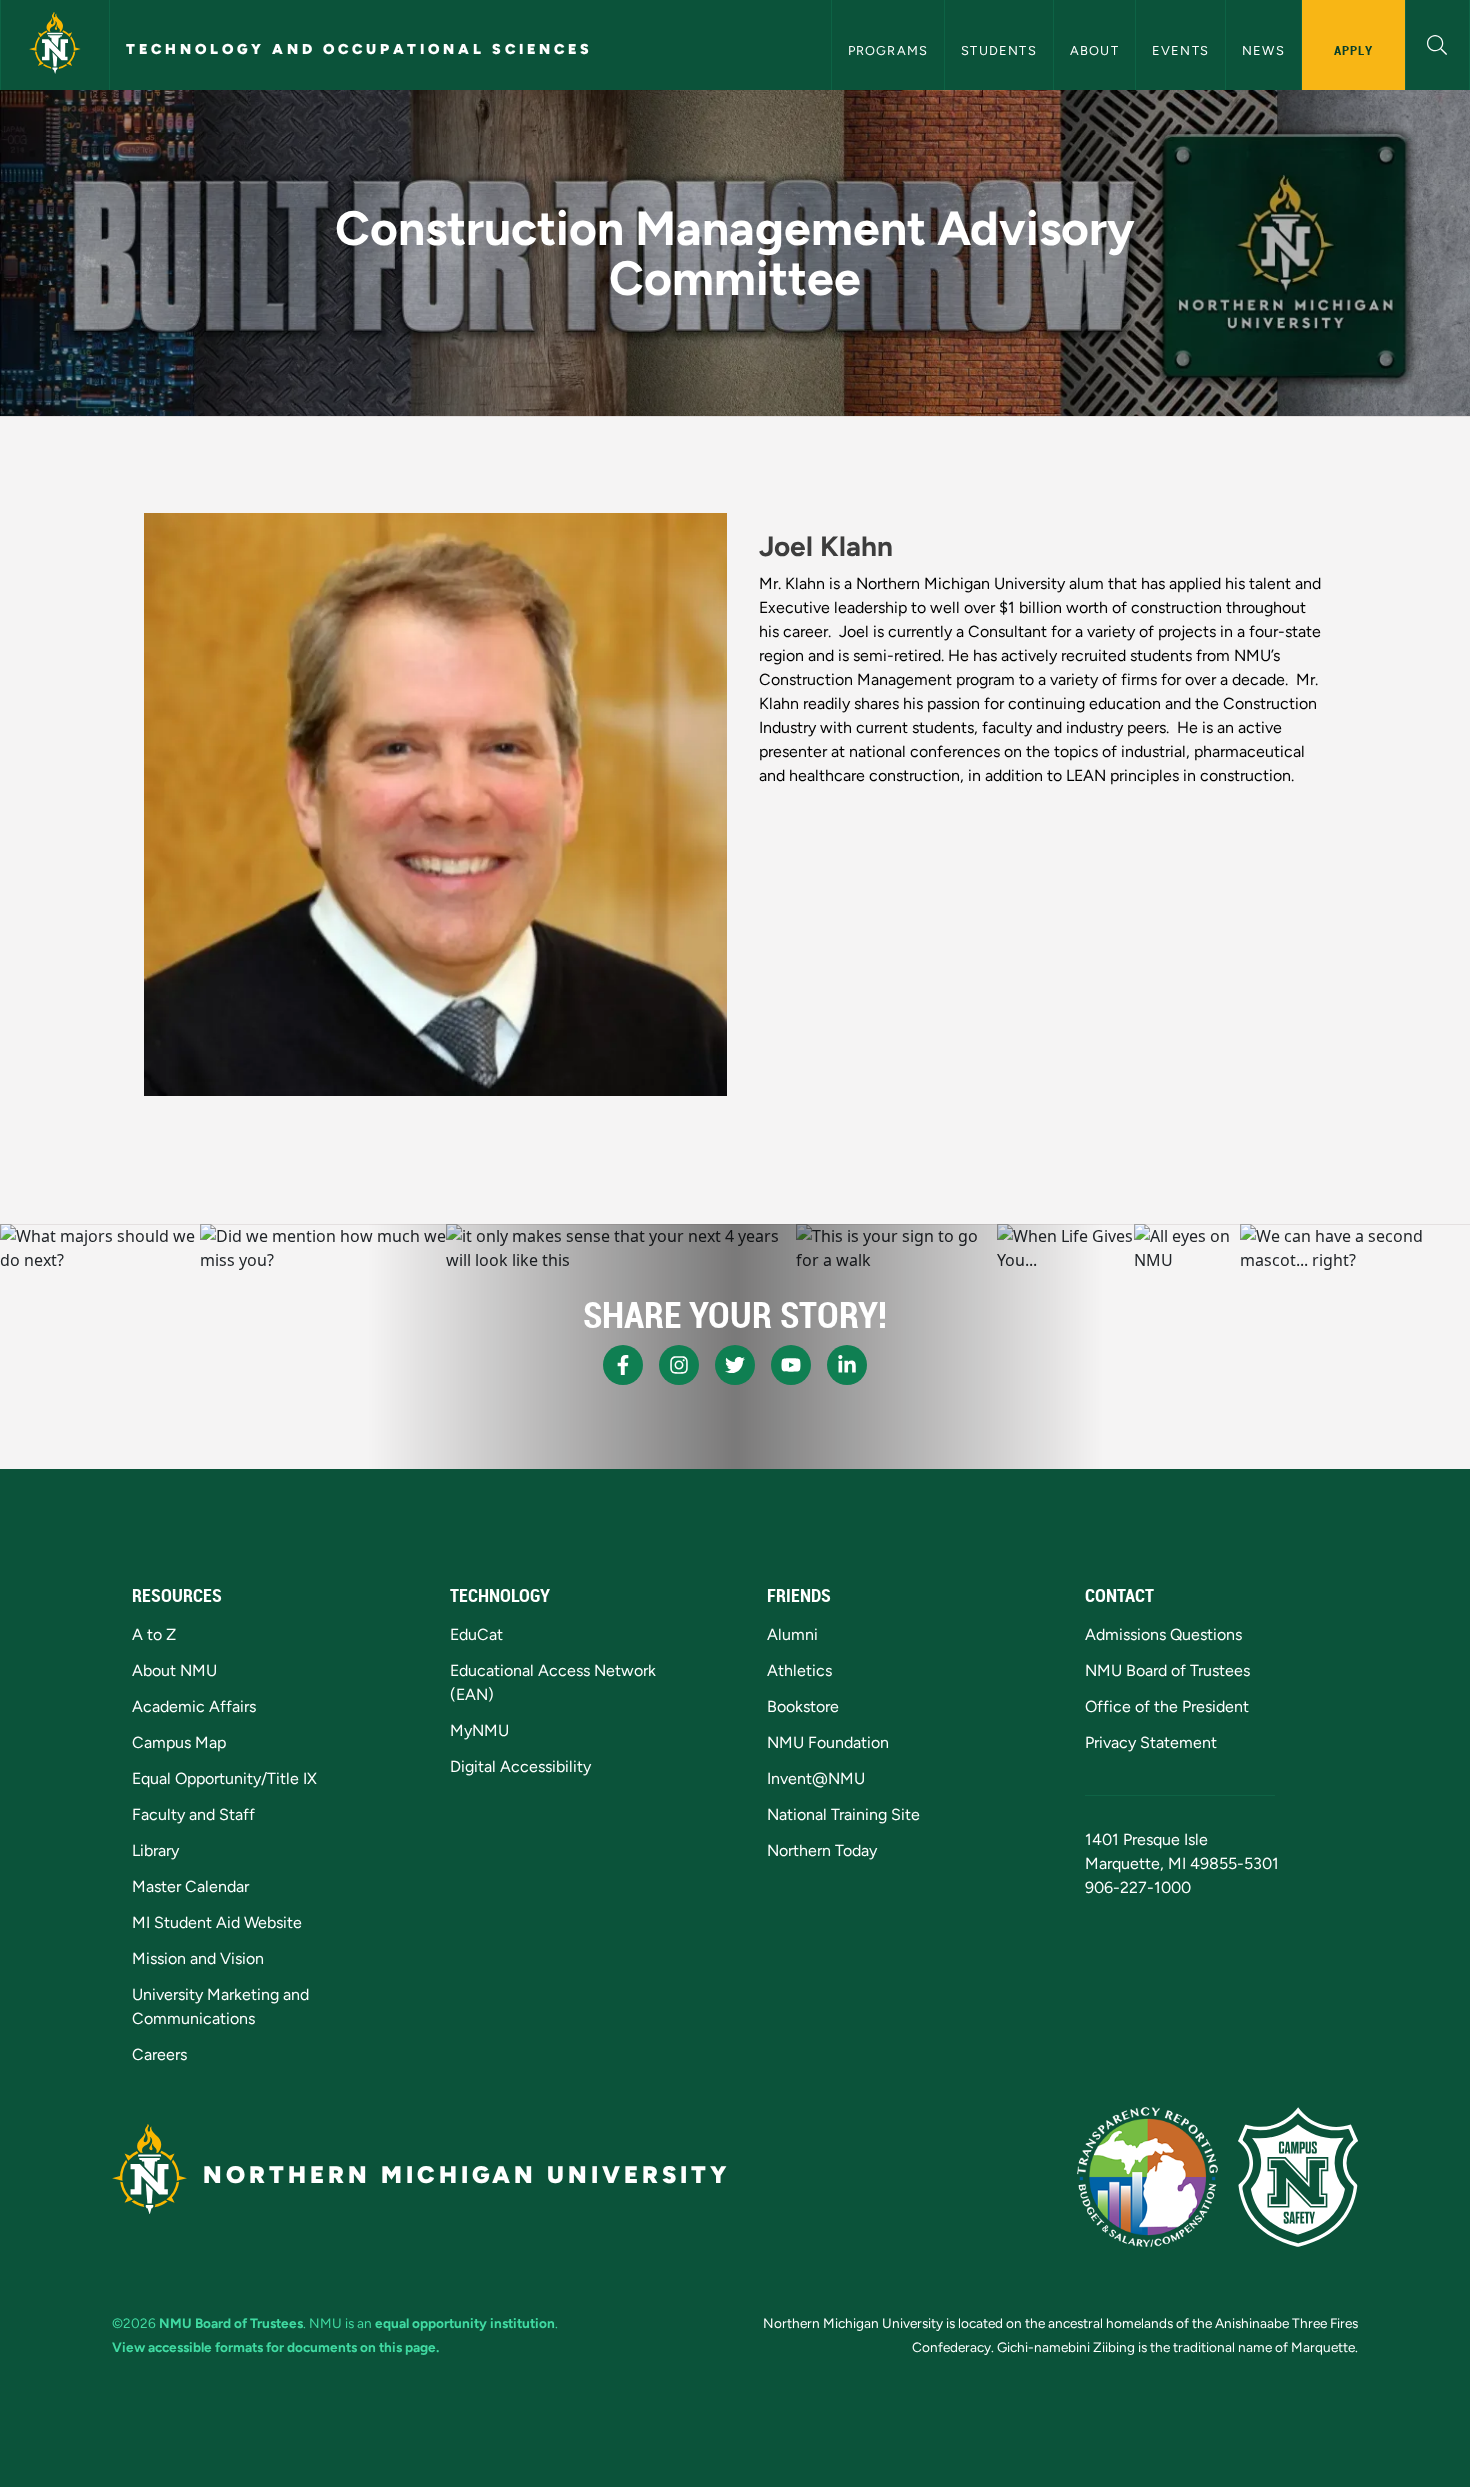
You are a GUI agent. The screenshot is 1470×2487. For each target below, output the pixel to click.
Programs (888, 50)
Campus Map (179, 1742)
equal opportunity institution (465, 2323)
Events (1180, 50)
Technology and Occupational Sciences (359, 49)
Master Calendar (190, 1886)
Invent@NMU (816, 1778)
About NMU (174, 1670)
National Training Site (843, 1814)
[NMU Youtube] (791, 1365)
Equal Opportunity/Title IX (224, 1778)
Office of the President (1167, 1706)
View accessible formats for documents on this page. (275, 2347)
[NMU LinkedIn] (847, 1365)
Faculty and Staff (193, 1814)
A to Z (154, 1634)
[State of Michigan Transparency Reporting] (1147, 2177)
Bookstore (803, 1706)
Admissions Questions (1163, 1634)
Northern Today (822, 1850)
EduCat (476, 1634)
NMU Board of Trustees (1167, 1670)
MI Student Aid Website (217, 1922)
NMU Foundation (828, 1742)
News (1263, 50)
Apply (1353, 50)
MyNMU (479, 1730)
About (1094, 50)
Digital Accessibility (520, 1766)
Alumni (792, 1634)
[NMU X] (735, 1365)
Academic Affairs (194, 1706)
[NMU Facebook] (623, 1365)
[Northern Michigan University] (55, 45)
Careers (159, 2054)
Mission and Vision (198, 1958)
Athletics (799, 1670)
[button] (1437, 42)
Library (155, 1850)
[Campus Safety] (1298, 2177)
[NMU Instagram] (679, 1365)
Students (999, 50)
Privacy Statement (1151, 1742)
